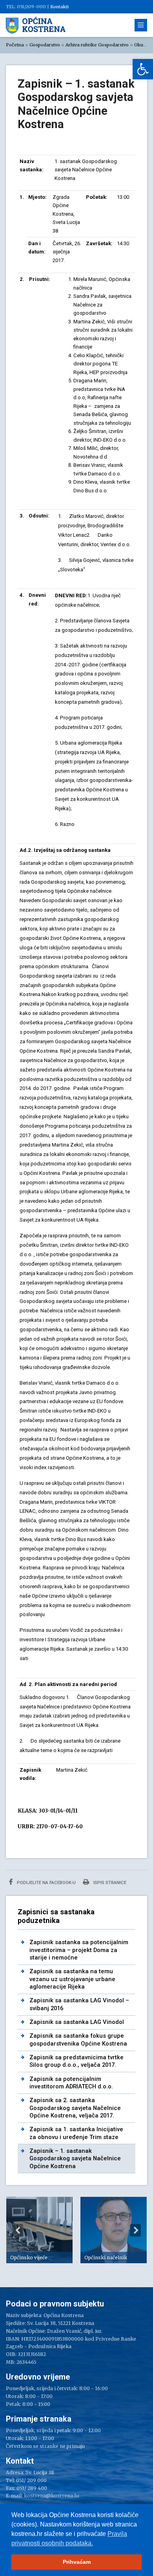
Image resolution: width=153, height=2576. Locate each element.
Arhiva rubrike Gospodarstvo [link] (97, 45)
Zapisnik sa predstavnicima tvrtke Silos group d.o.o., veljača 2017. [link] (76, 2061)
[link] (143, 69)
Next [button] (135, 2230)
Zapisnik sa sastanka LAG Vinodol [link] (77, 2022)
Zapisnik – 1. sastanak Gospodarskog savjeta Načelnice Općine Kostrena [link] (75, 2159)
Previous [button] (18, 2230)
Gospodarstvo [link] (45, 45)
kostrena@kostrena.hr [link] (52, 2496)
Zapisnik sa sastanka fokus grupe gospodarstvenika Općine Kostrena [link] (78, 2039)
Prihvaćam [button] (77, 2562)
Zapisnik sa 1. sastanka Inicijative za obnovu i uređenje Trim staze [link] (76, 2133)
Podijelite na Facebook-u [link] (46, 1882)
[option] (39, 2230)
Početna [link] (15, 45)
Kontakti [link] (59, 7)
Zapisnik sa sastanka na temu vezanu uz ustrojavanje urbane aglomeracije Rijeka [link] (72, 1979)
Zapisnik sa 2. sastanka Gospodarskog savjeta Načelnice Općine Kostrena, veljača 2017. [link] (75, 2108)
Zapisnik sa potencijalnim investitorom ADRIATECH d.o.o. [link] (71, 2083)
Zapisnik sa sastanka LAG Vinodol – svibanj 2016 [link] (79, 2004)
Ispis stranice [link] (109, 1882)
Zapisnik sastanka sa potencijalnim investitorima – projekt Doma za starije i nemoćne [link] (79, 1950)
